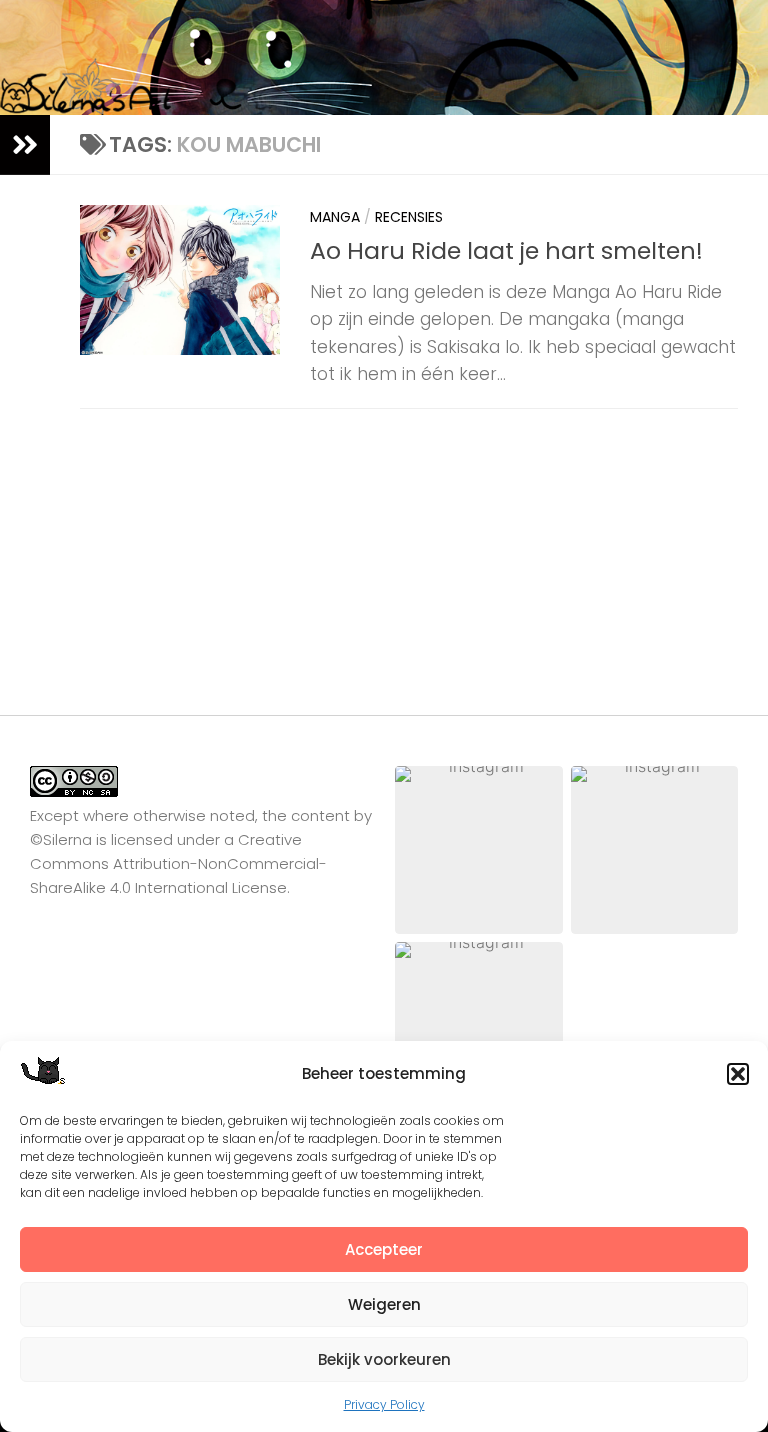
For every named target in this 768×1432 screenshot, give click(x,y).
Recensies (409, 217)
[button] (738, 1074)
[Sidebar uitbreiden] (25, 145)
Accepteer (384, 1249)
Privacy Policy (384, 1404)
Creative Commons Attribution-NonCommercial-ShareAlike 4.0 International (178, 863)
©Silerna (61, 839)
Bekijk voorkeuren (384, 1359)
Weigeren (384, 1304)
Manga (335, 217)
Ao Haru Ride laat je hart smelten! (506, 250)
